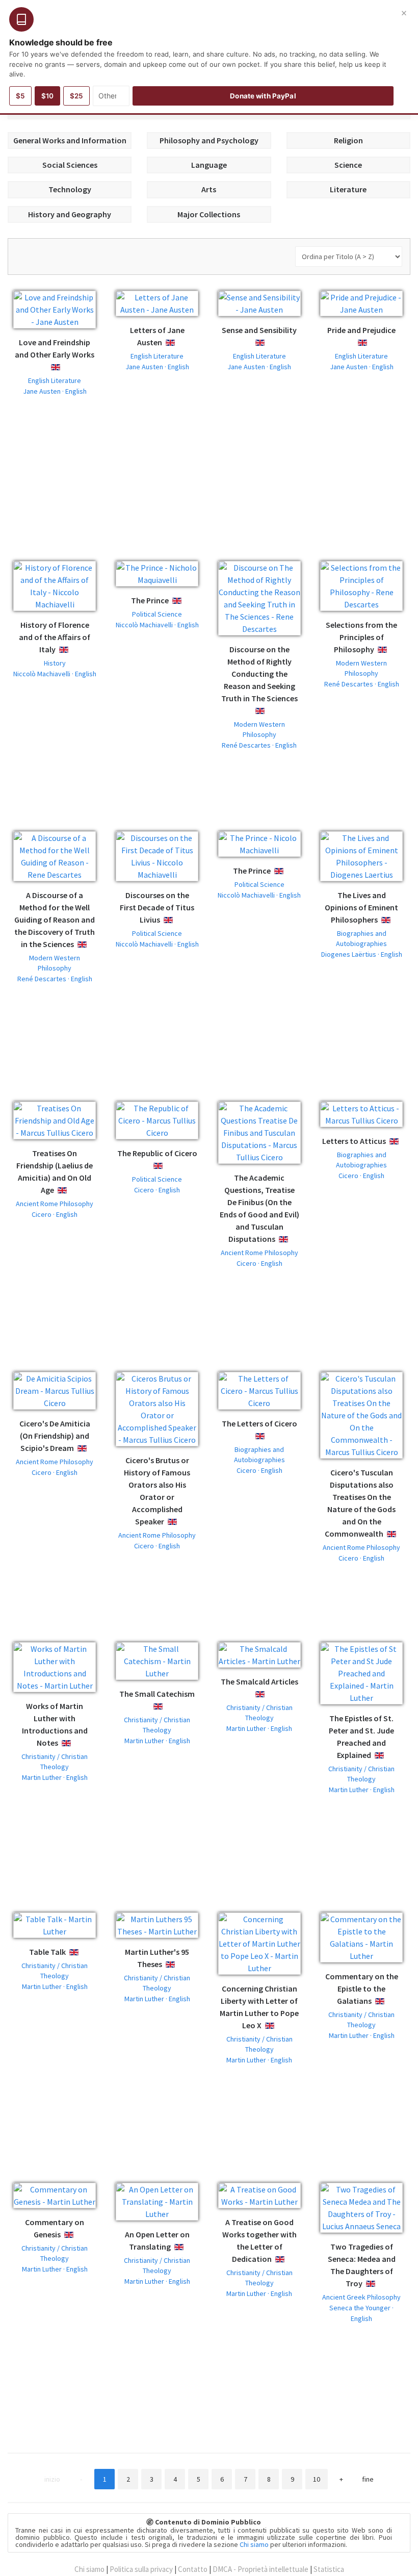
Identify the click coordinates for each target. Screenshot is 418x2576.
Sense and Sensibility (259, 330)
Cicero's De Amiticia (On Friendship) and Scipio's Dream (55, 1436)
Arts (209, 189)
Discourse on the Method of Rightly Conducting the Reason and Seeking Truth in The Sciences (259, 674)
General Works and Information (70, 140)
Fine (368, 2479)
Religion (348, 140)
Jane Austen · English (55, 391)
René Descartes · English (259, 745)
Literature (348, 189)
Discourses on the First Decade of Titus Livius (157, 907)
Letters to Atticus (354, 1141)
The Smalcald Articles (259, 1681)
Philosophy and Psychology (209, 140)
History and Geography (70, 214)
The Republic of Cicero (157, 1153)
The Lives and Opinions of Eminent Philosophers (361, 907)
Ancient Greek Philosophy (361, 2297)
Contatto (193, 2569)
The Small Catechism (157, 1694)
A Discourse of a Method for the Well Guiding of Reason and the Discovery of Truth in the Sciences (55, 920)
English (63, 367)
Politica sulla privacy (141, 2569)
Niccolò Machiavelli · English (55, 674)
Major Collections (209, 214)
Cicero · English (55, 1214)
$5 (20, 96)
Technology (70, 189)
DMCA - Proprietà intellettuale (260, 2569)
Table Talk (47, 1952)
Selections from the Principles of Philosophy (361, 637)
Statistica (329, 2569)
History (55, 663)
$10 (47, 96)
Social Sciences (70, 165)
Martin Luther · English (55, 1777)
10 (317, 2479)
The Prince (150, 600)
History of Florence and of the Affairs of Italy (55, 637)
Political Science (157, 614)
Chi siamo (254, 2544)
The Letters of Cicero (259, 1423)
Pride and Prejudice (361, 330)
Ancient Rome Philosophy (55, 1204)
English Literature (55, 380)
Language (209, 165)
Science (348, 165)
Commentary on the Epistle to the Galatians (362, 1988)
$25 (76, 96)
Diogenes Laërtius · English (362, 954)
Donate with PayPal (263, 96)
